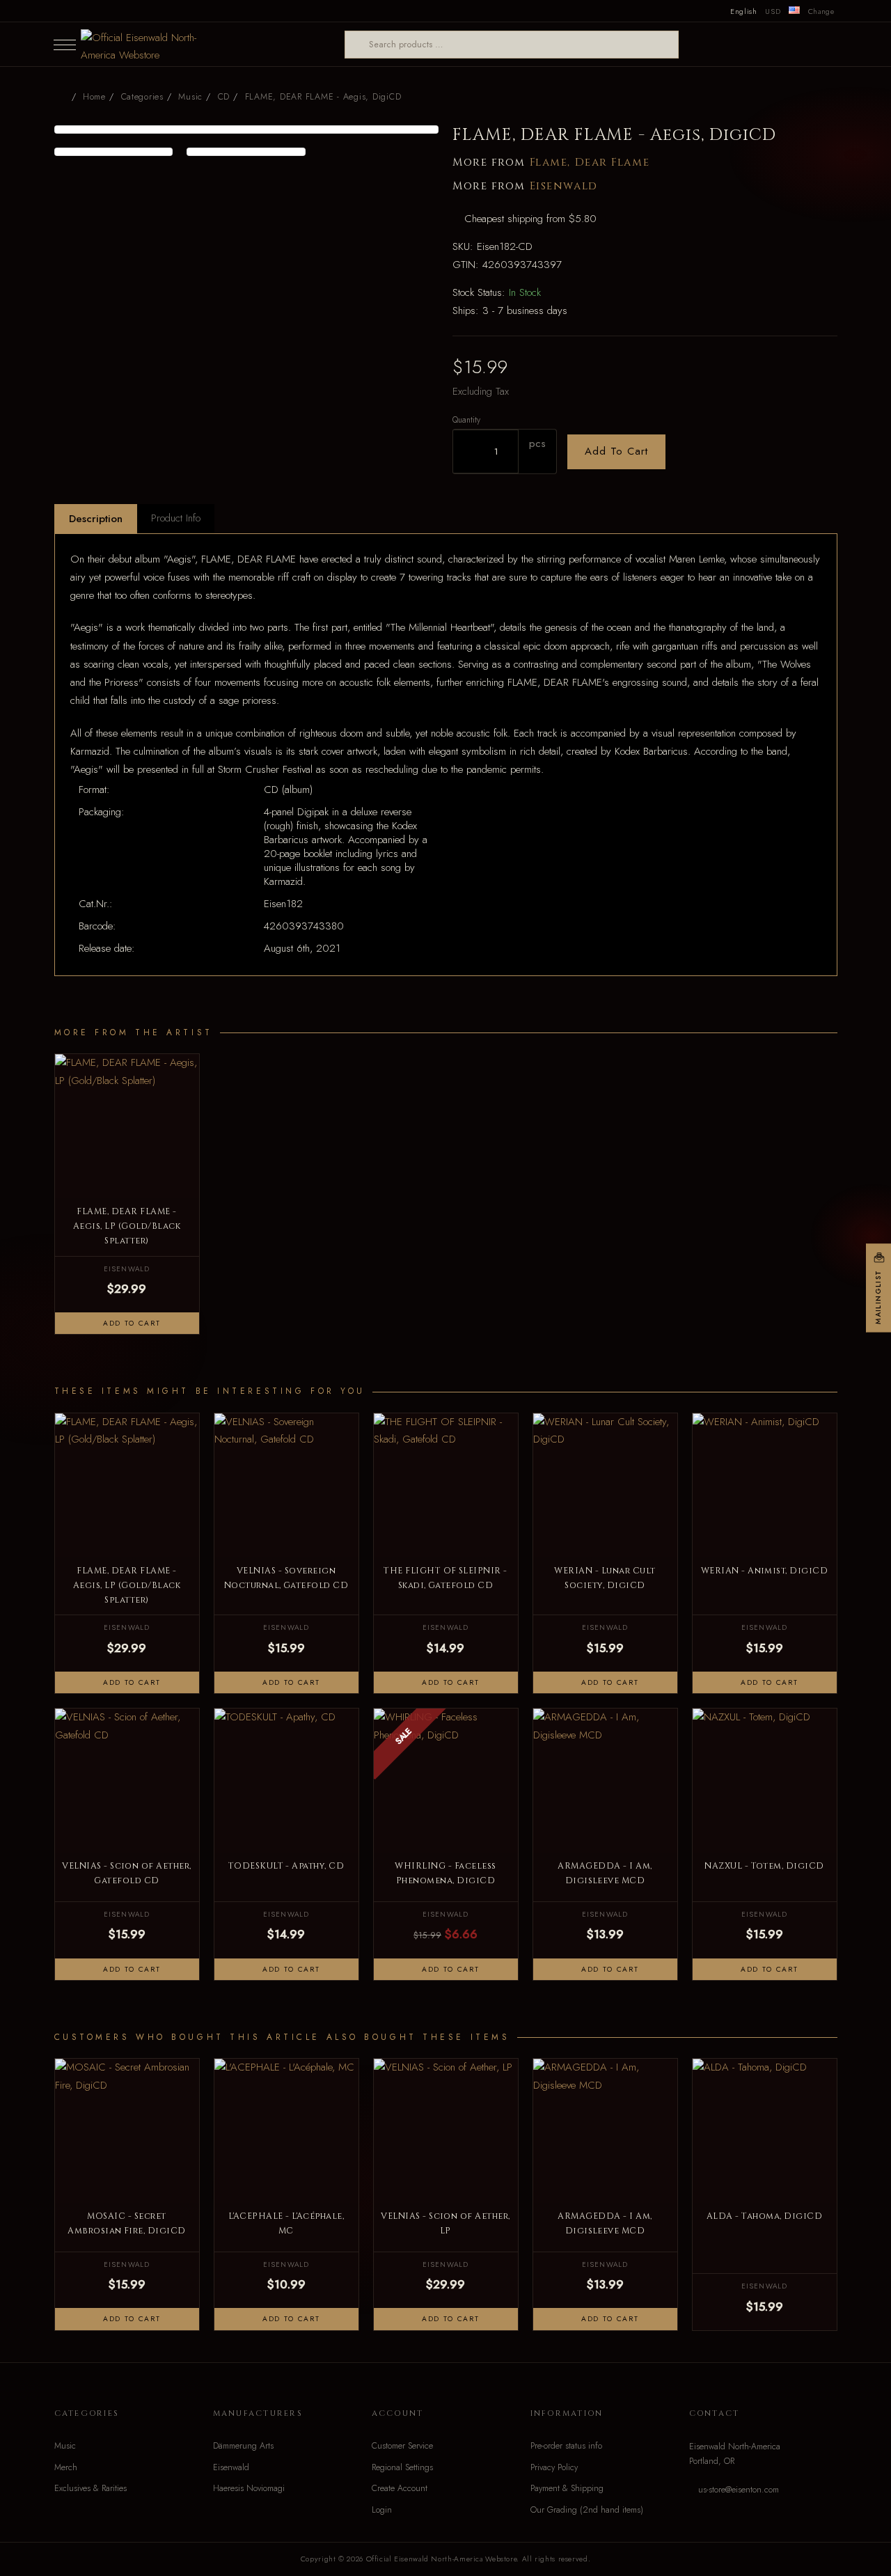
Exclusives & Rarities (90, 2488)
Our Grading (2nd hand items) (587, 2510)
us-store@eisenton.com (739, 2490)
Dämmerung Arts (243, 2446)
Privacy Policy (554, 2467)
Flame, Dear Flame (590, 163)
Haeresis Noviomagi (249, 2488)
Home (94, 97)
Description (96, 519)
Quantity (466, 419)
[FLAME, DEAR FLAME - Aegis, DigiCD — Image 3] (246, 152)
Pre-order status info (566, 2446)
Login (382, 2510)
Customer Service (402, 2446)
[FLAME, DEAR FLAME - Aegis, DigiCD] (247, 129)
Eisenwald (564, 186)
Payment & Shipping (567, 2488)
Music (65, 2446)
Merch (66, 2467)
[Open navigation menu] (65, 45)
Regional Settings (402, 2467)
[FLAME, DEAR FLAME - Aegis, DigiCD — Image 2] (114, 152)
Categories (142, 97)
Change (821, 11)
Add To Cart (616, 451)
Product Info (176, 518)
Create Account (400, 2488)
